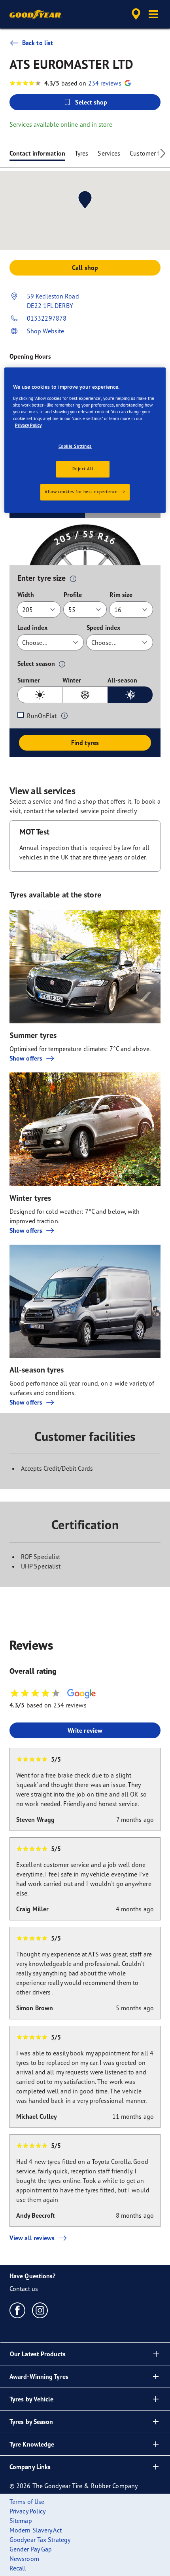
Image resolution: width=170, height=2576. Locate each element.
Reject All (83, 469)
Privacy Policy (28, 425)
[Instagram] (40, 2310)
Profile (73, 595)
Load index (32, 627)
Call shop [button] (85, 268)
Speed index (103, 627)
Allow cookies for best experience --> (85, 492)
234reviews (105, 83)
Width (26, 595)
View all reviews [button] (32, 2238)
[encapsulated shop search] (136, 14)
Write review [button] (85, 1730)
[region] (85, 440)
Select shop (91, 102)
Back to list (38, 43)
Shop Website (45, 331)
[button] (153, 14)
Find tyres (85, 743)
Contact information (37, 153)
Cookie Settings (75, 446)
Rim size (121, 595)
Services (109, 153)
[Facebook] (18, 2310)
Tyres (82, 153)
